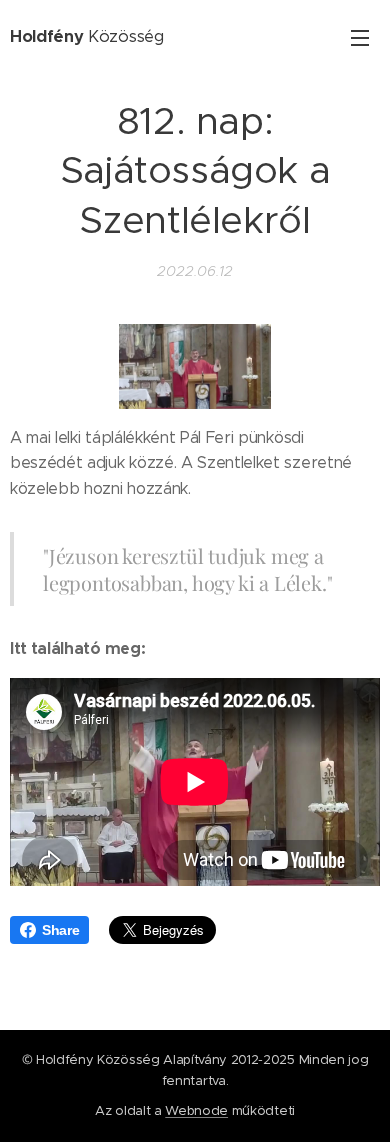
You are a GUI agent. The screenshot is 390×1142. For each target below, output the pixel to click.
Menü (360, 37)
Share (60, 930)
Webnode (196, 1110)
